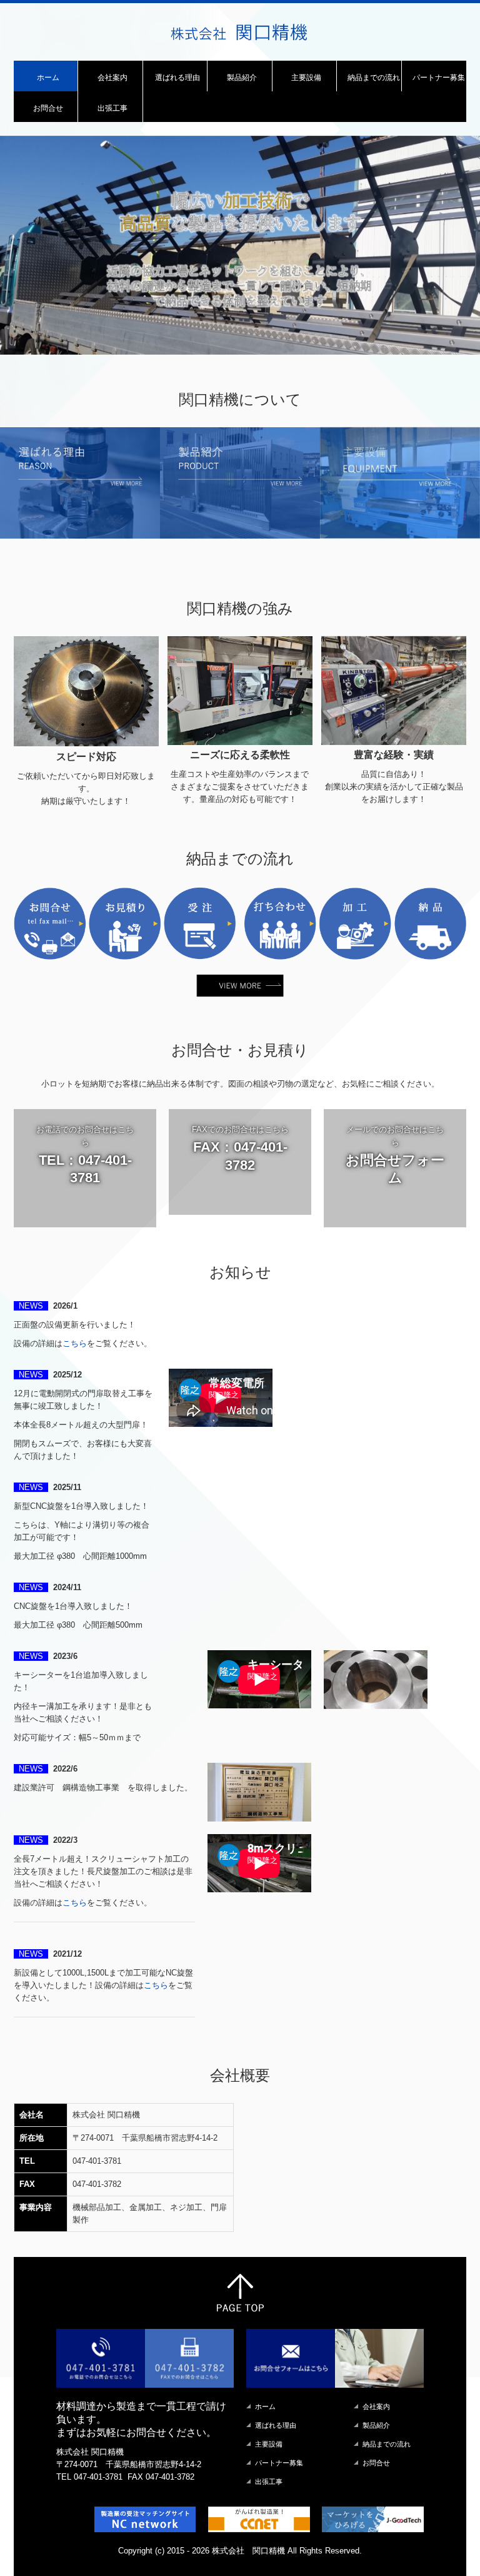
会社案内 (112, 78)
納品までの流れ (374, 78)
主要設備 (306, 78)
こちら (75, 1426)
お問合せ (48, 108)
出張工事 (112, 108)
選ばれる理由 (177, 78)
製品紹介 (242, 78)
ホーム (48, 78)
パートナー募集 (439, 78)
